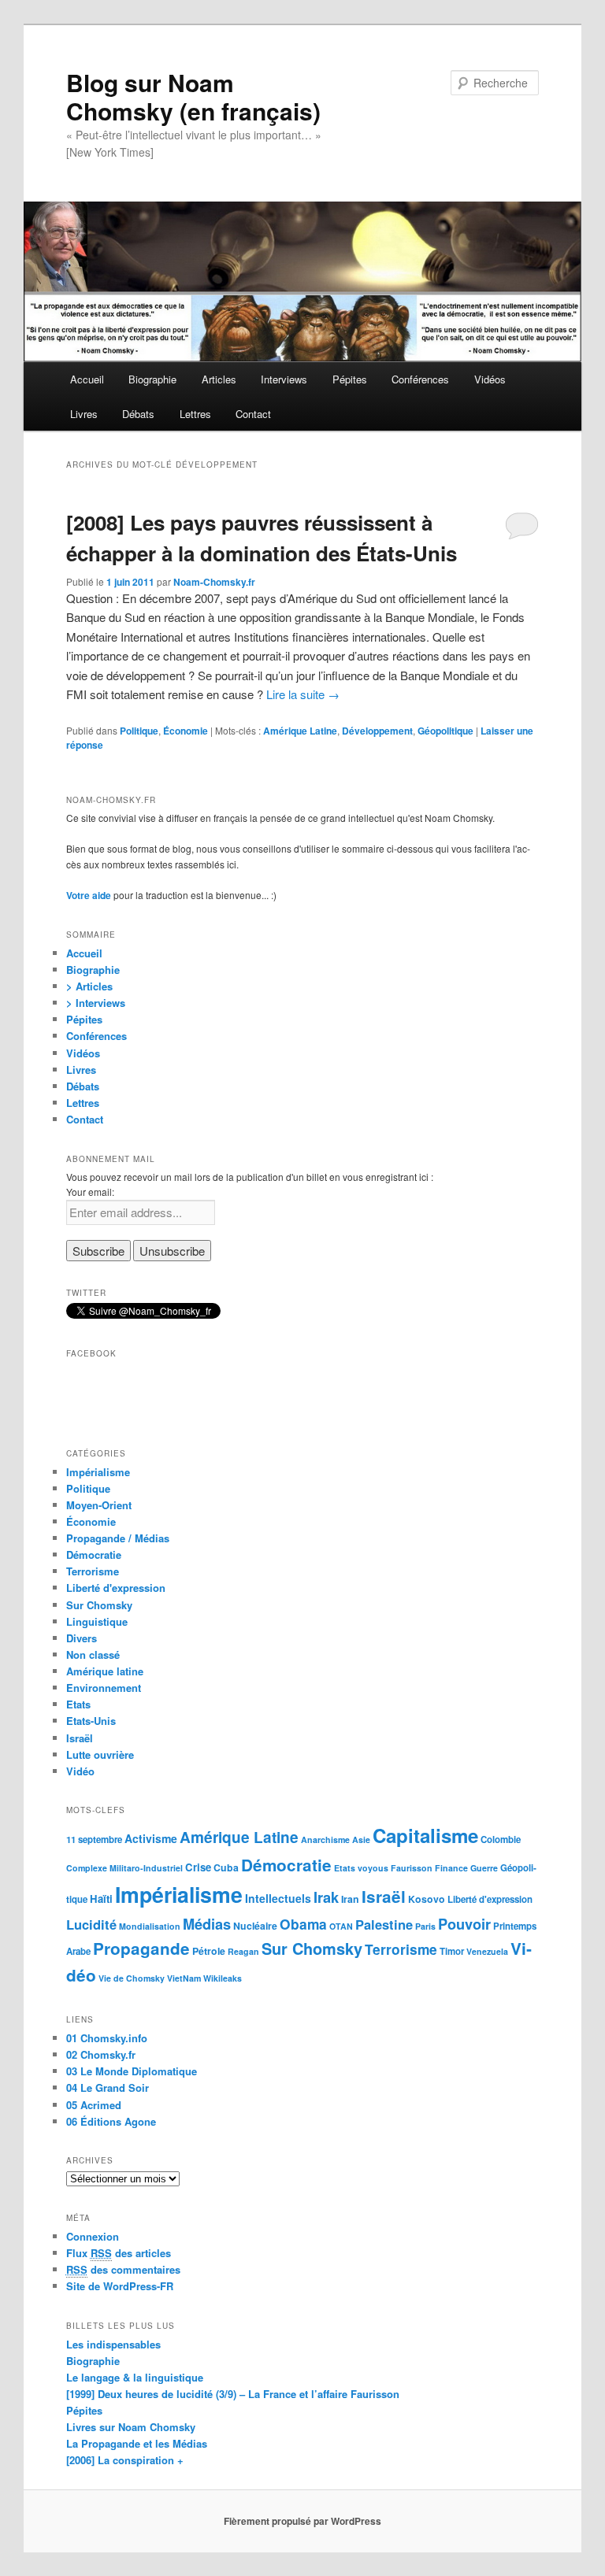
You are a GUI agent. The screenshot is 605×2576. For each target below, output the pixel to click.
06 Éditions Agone (111, 2121)
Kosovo (427, 1899)
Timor (452, 1951)
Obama (303, 1924)
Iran (350, 1899)
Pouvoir (464, 1924)
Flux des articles (119, 2253)
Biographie (152, 379)
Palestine (384, 1924)
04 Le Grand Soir (108, 2087)
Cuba (226, 1867)
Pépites (350, 379)
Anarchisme (325, 1839)
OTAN (341, 1926)
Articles (219, 379)
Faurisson (412, 1868)
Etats (78, 1704)
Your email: (90, 1192)
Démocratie (94, 1554)
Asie (361, 1839)
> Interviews (96, 1003)
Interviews (284, 379)
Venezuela (487, 1951)
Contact (253, 414)
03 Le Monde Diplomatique (132, 2071)
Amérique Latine (300, 731)
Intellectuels (278, 1898)
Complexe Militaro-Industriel (124, 1868)
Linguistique (97, 1621)
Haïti (101, 1899)
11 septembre (94, 1839)
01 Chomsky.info (107, 2038)
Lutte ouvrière (100, 1754)
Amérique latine (105, 1671)
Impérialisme (98, 1472)
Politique (139, 731)
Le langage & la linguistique (135, 2377)
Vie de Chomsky (132, 1978)
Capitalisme (425, 1835)
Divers (82, 1638)
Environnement (104, 1688)
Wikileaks (223, 1978)
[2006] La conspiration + (125, 2460)
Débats (138, 414)
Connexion (93, 2236)
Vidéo (80, 1771)
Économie (186, 731)
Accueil (87, 379)
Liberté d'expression (116, 1588)
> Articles (89, 986)
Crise (198, 1867)
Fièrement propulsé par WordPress (302, 2521)
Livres (84, 414)
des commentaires (123, 2269)
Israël (80, 1738)
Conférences (420, 379)
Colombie (501, 1839)
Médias (207, 1924)
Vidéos (490, 379)
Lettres (195, 414)
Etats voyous (361, 1868)
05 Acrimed (94, 2105)
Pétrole (209, 1951)
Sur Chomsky (99, 1605)
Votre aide (89, 895)
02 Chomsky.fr (101, 2054)
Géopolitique (445, 731)
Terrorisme (93, 1571)
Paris (425, 1926)
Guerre (484, 1868)
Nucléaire (255, 1926)
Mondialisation (150, 1926)
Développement (377, 731)
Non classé (93, 1654)
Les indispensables (113, 2344)
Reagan (243, 1951)
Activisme (151, 1838)
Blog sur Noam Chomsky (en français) (193, 96)
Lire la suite (303, 694)
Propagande (141, 1948)
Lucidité (91, 1924)
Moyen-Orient (99, 1505)
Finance (451, 1868)
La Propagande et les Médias (137, 2443)
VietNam (184, 1978)
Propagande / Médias (118, 1538)
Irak (326, 1897)
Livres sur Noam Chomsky (131, 2427)
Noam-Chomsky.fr (214, 582)
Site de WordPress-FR (120, 2286)
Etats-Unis (91, 1721)
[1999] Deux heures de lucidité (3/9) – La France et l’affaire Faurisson (233, 2394)
